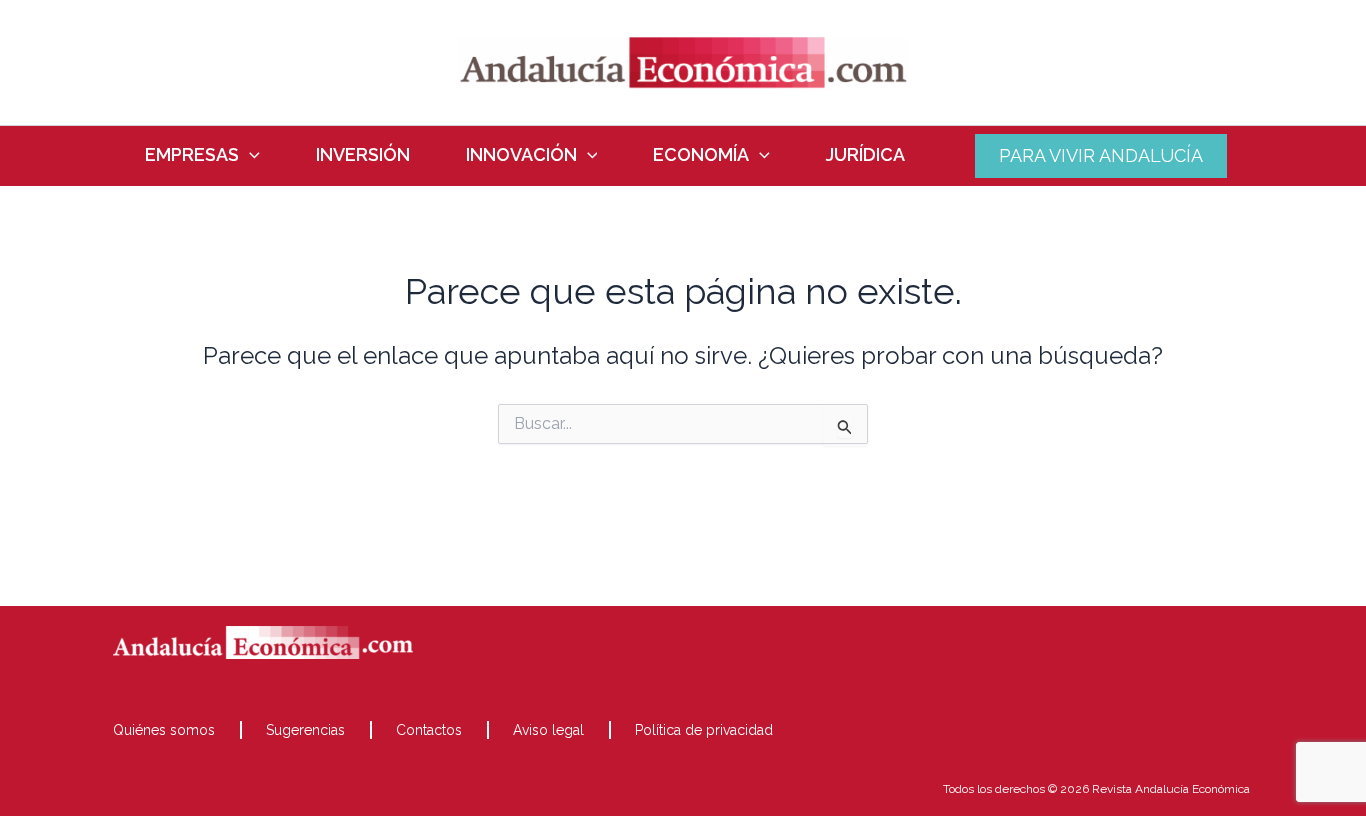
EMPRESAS (192, 155)
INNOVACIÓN (521, 155)
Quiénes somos (164, 730)
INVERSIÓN (363, 155)
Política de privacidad (704, 730)
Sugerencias (305, 730)
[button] (249, 155)
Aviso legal (548, 730)
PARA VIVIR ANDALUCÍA (1101, 155)
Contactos (429, 730)
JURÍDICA (865, 155)
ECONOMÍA (701, 155)
